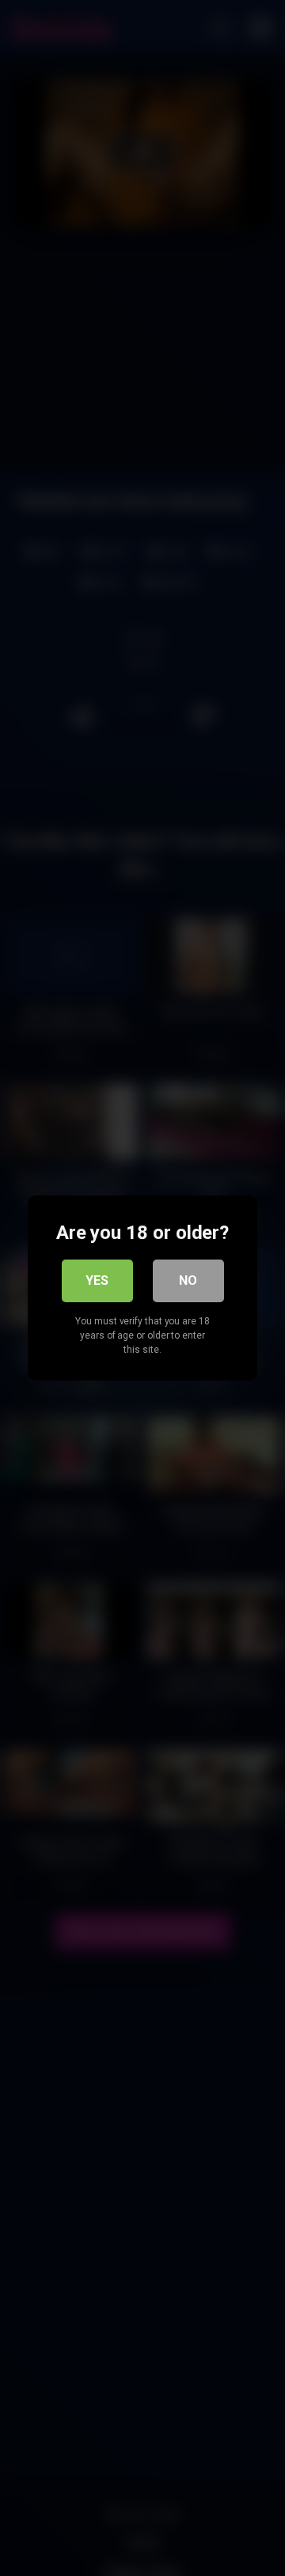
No (188, 1280)
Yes (97, 1280)
